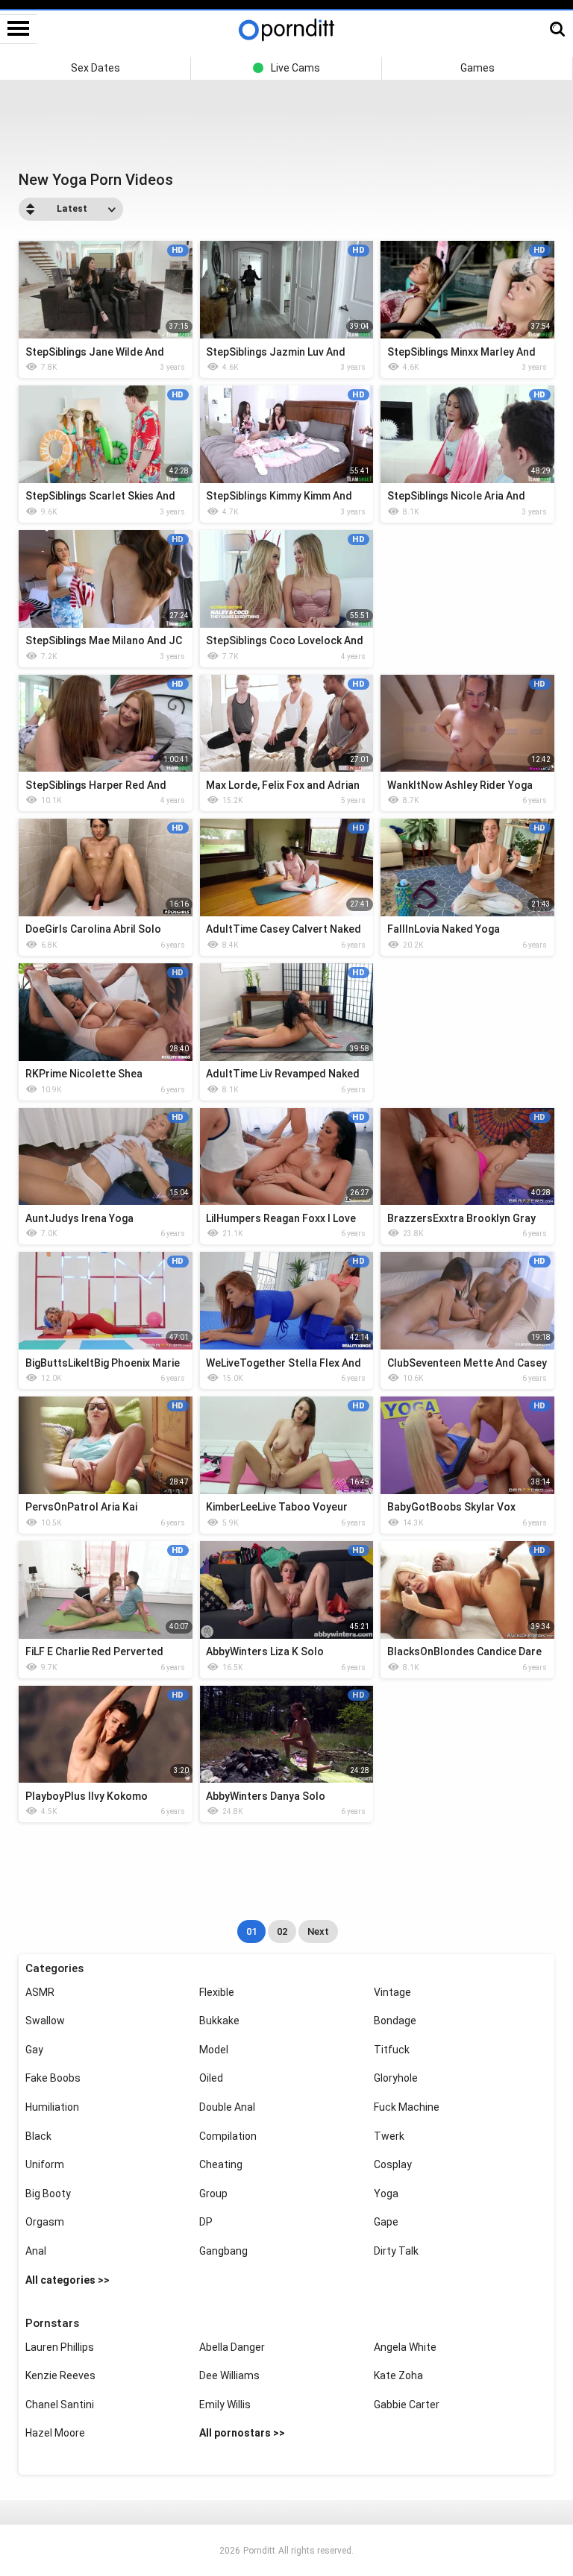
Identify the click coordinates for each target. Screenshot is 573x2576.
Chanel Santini (60, 2405)
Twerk (389, 2136)
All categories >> (68, 2280)
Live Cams (295, 68)
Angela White (405, 2347)
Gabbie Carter (407, 2405)
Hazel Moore (55, 2433)
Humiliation (52, 2107)
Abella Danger (232, 2347)
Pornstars (52, 2323)
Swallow (45, 2021)
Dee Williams (229, 2375)
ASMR (40, 1992)
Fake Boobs (53, 2078)
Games (477, 68)
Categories (54, 1968)
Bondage (395, 2021)
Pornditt (259, 2551)
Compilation (228, 2136)
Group (213, 2194)
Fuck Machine (407, 2107)
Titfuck (392, 2050)
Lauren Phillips (60, 2347)
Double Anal (227, 2107)
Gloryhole (396, 2078)
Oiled (211, 2078)
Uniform (45, 2164)
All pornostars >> (242, 2433)
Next (318, 1931)
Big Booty (48, 2194)
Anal (36, 2251)
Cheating (221, 2164)
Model (214, 2050)
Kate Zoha (398, 2375)
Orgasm (45, 2222)
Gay (34, 2050)
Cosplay (393, 2164)
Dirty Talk (396, 2251)
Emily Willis (225, 2405)
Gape (386, 2222)
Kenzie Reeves (60, 2375)
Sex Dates (95, 68)
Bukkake (219, 2021)
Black (38, 2136)
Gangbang (223, 2251)
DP (206, 2222)
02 (282, 1931)
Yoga (386, 2194)
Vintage (392, 1992)
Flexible (217, 1992)
